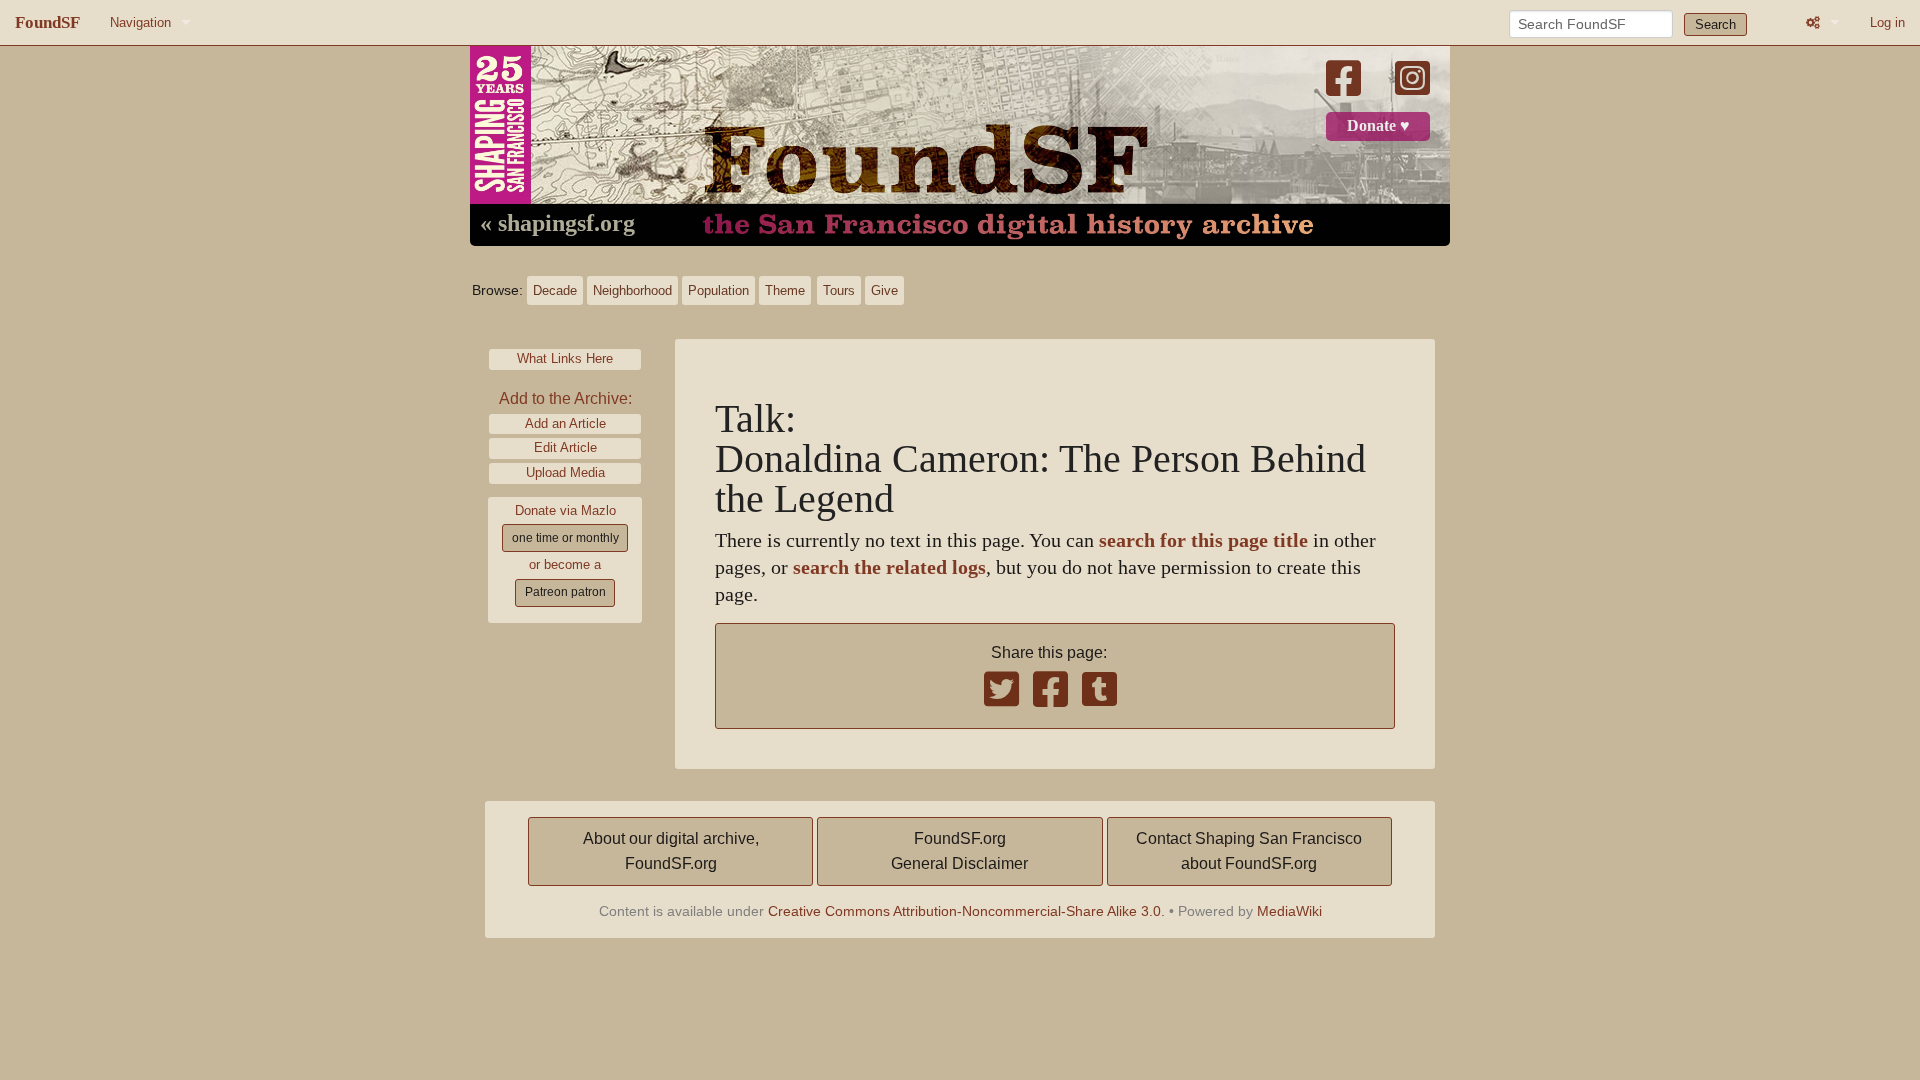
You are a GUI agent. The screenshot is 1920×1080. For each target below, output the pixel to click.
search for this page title (1203, 540)
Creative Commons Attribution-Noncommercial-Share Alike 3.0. (966, 911)
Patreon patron (565, 592)
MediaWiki (1289, 911)
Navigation (140, 22)
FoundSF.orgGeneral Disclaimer (959, 851)
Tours (839, 290)
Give (884, 290)
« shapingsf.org (557, 224)
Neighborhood (632, 290)
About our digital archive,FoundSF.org (671, 851)
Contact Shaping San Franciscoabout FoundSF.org (1249, 851)
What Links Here (565, 358)
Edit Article (565, 447)
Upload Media (565, 472)
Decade (555, 290)
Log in (1887, 22)
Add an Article (565, 423)
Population (718, 290)
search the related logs (889, 567)
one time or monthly (565, 538)
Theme (785, 290)
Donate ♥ (1378, 126)
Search (1715, 24)
